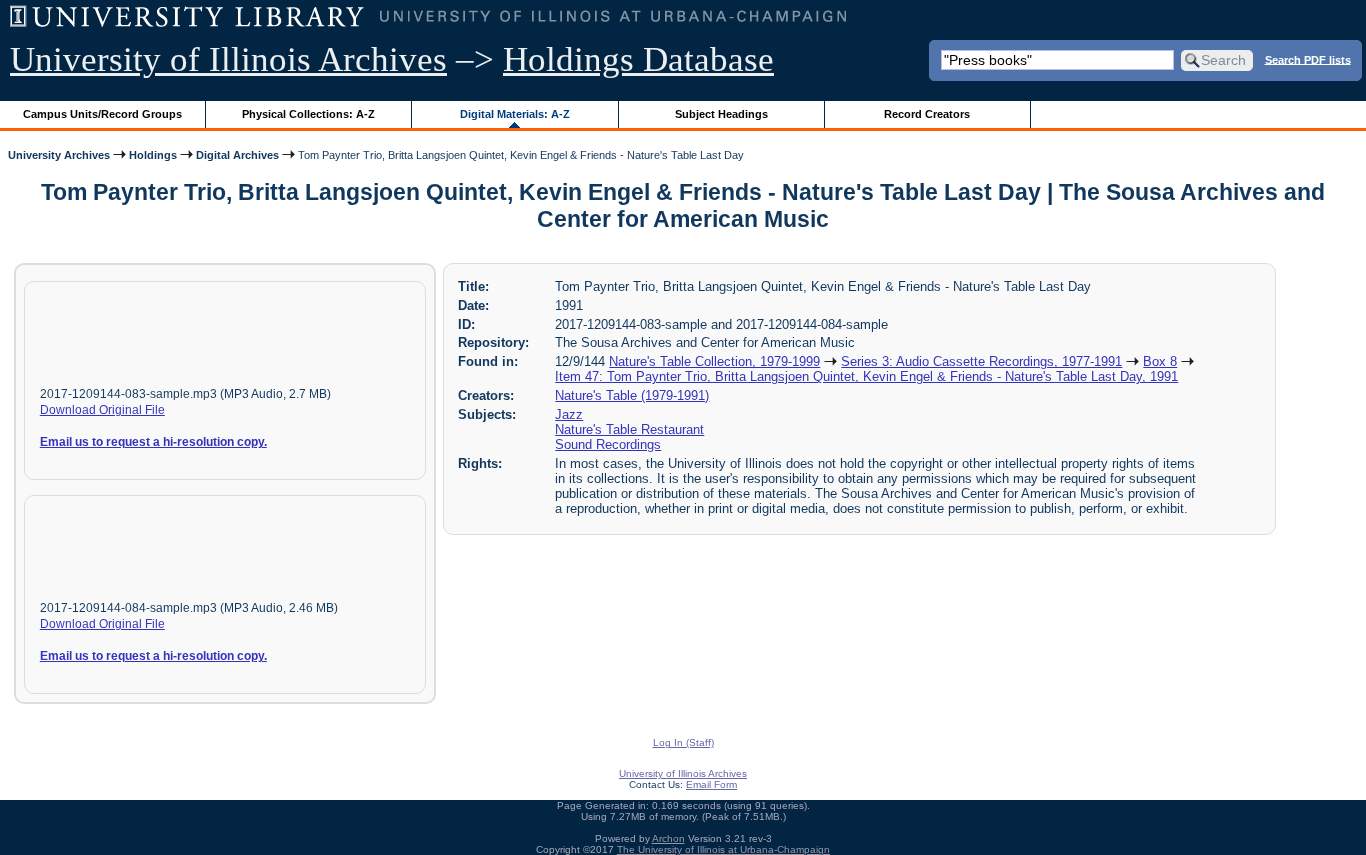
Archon (668, 838)
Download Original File (102, 410)
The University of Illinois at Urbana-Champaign (723, 849)
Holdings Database (638, 59)
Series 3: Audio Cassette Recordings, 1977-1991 (981, 361)
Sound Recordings (608, 444)
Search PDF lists (1308, 59)
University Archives (59, 155)
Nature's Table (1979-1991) (632, 395)
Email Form (711, 784)
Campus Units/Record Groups (102, 114)
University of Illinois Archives (228, 59)
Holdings (153, 155)
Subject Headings (721, 114)
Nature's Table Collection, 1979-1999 (714, 361)
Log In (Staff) (683, 742)
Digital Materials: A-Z (515, 114)
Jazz (569, 414)
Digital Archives (237, 155)
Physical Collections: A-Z (308, 114)
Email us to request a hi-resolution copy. (153, 442)
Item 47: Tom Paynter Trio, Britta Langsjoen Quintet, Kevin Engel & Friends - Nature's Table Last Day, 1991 (866, 376)
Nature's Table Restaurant (629, 429)
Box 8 (1160, 361)
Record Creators (927, 114)
